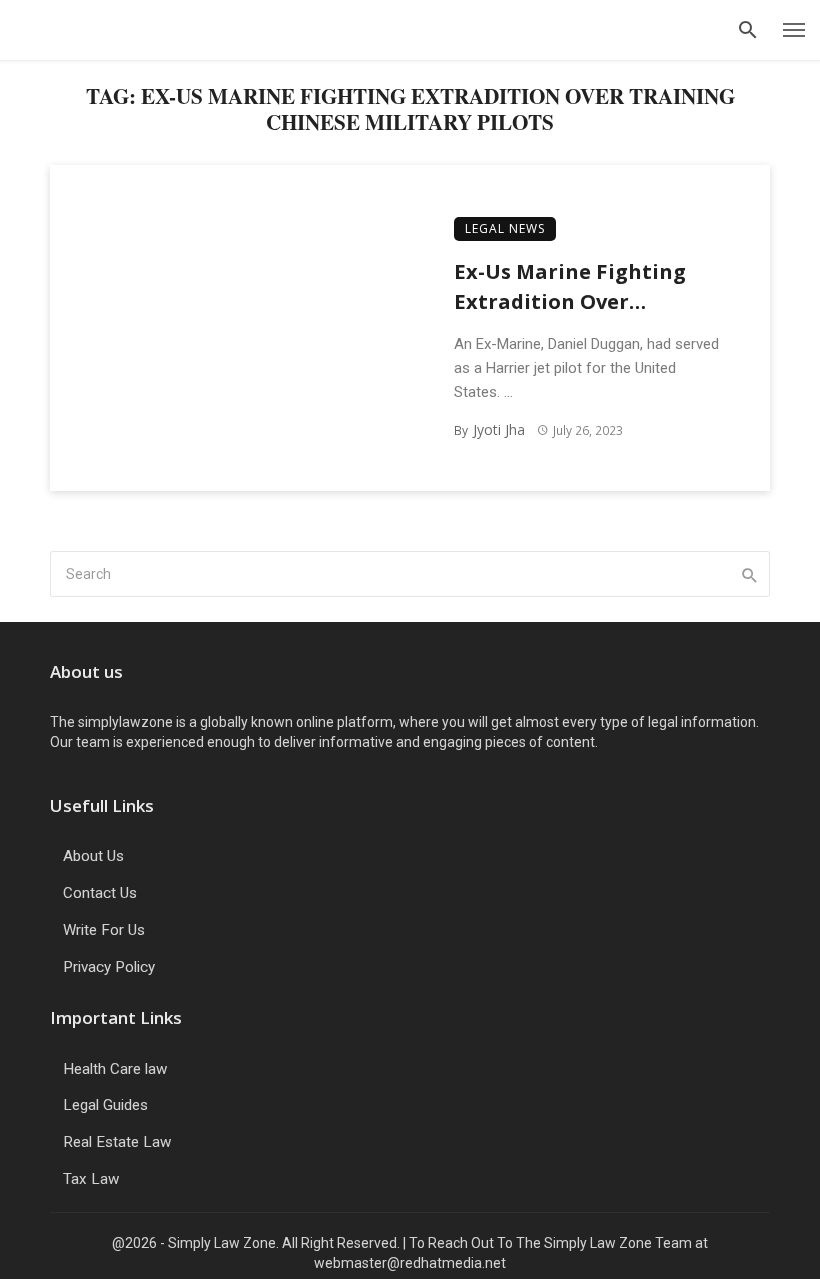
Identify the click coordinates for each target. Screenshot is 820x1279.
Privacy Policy (109, 967)
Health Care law (115, 1069)
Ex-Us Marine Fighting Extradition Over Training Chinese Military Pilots (587, 286)
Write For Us (104, 930)
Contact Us (100, 893)
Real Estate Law (117, 1142)
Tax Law (91, 1179)
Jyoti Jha (499, 429)
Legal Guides (105, 1105)
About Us (93, 856)
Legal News (505, 228)
